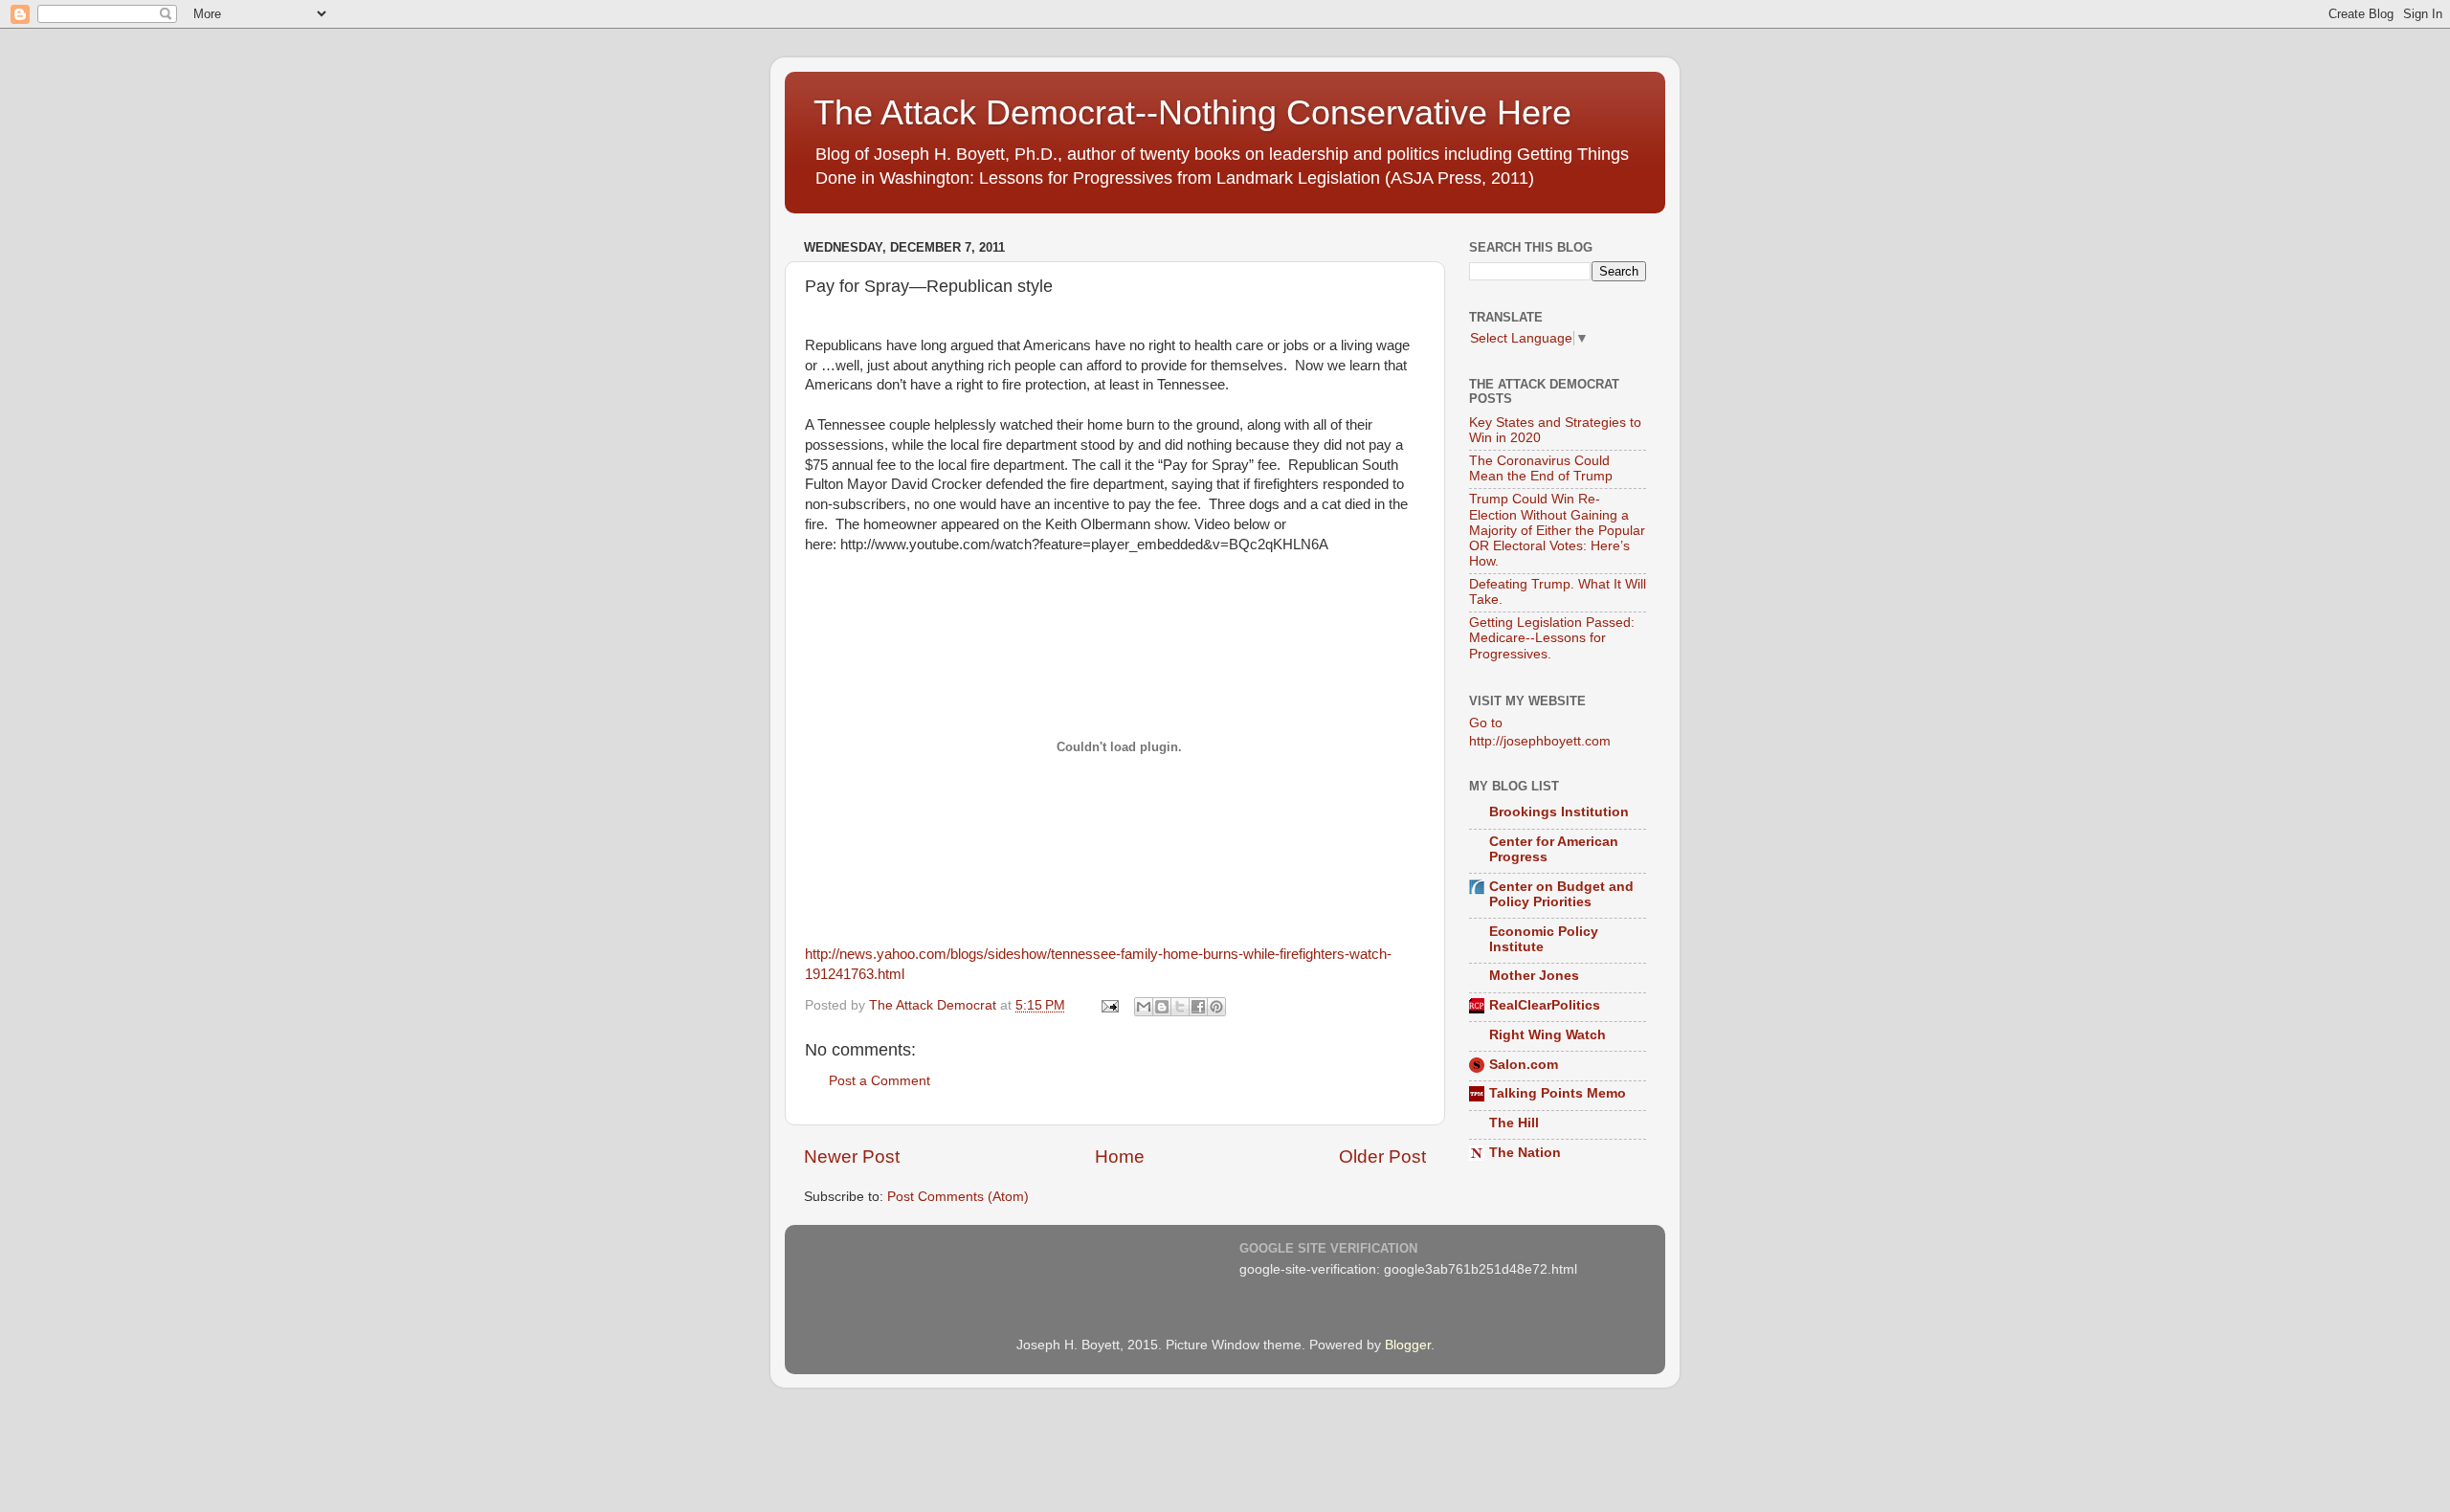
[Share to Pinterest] (1216, 1007)
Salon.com (1524, 1065)
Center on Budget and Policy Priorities (1561, 894)
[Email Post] (1109, 1005)
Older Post (1382, 1156)
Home (1120, 1156)
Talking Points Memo (1558, 1093)
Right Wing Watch (1548, 1035)
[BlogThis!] (1162, 1007)
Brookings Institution (1559, 812)
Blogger (1408, 1345)
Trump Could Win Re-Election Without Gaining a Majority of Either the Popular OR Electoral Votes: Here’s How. (1557, 530)
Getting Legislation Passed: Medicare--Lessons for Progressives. (1552, 638)
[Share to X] (1180, 1007)
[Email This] (1144, 1007)
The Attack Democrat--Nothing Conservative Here (1192, 112)
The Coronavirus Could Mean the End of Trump (1541, 468)
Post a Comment (880, 1081)
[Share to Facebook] (1198, 1007)
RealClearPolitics (1545, 1005)
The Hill (1514, 1123)
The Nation (1525, 1153)
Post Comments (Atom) (958, 1197)
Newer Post (852, 1156)
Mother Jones (1534, 976)
